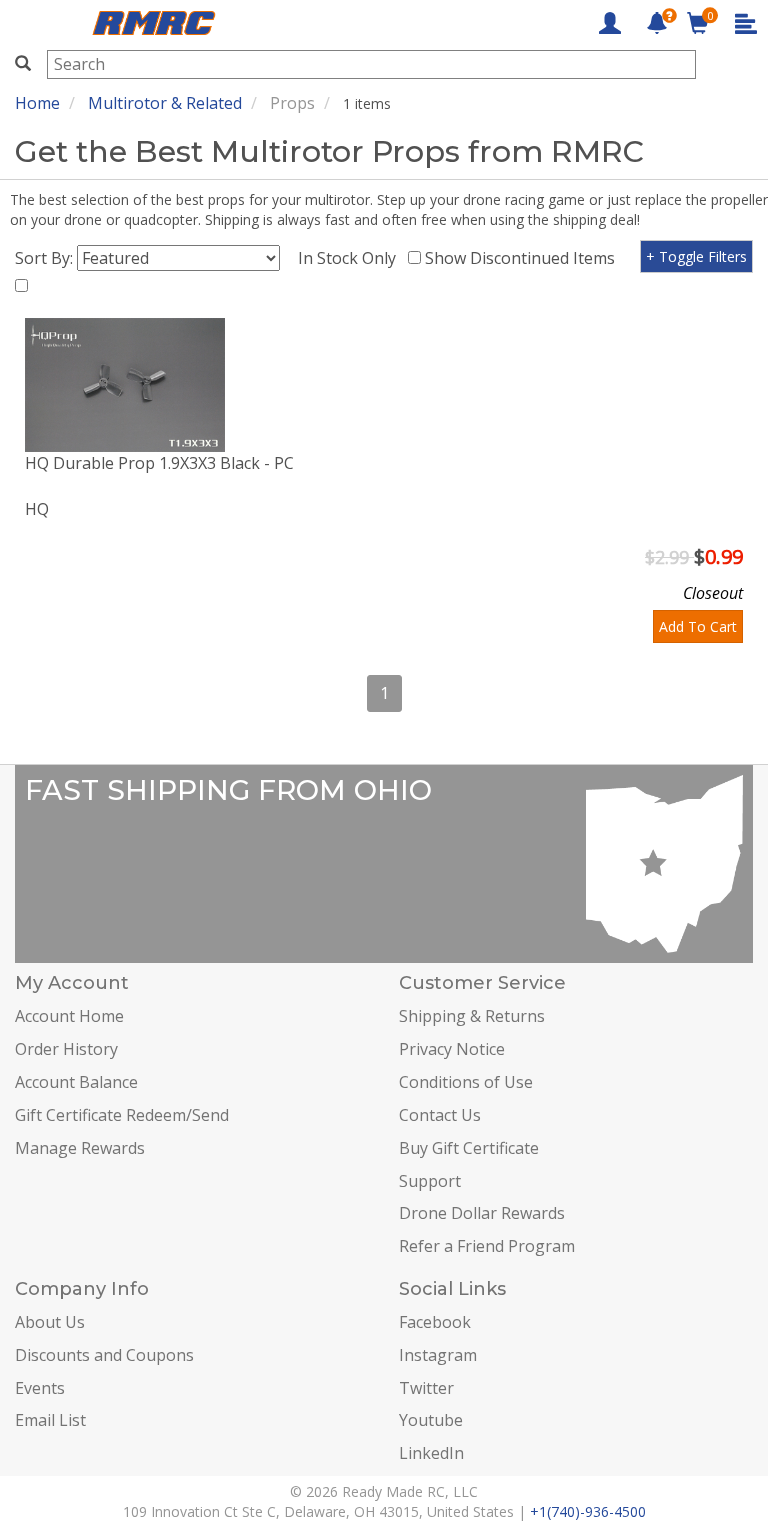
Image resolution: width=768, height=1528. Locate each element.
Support (430, 1181)
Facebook (435, 1322)
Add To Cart (698, 626)
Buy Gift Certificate (469, 1148)
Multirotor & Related (165, 103)
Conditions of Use (466, 1082)
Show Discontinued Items (524, 258)
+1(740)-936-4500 (588, 1511)
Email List (50, 1420)
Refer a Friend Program (487, 1246)
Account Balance (76, 1082)
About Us (50, 1322)
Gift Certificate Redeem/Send (122, 1115)
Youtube (431, 1420)
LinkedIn (431, 1453)
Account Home (69, 1016)
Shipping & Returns (472, 1016)
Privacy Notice (452, 1049)
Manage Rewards (80, 1148)
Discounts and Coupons (104, 1355)
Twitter (426, 1388)
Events (40, 1388)
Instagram (438, 1355)
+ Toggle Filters (696, 256)
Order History (66, 1049)
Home (37, 103)
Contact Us (440, 1115)
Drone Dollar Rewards (482, 1213)
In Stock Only (351, 258)
